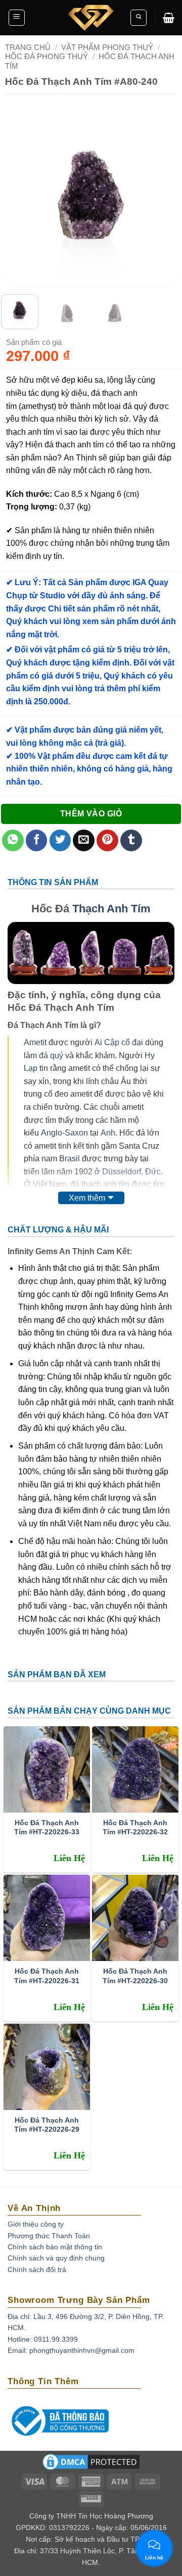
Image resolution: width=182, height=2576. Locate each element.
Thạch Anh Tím (111, 909)
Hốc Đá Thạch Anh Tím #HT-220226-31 (47, 1976)
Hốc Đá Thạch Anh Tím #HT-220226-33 (47, 1827)
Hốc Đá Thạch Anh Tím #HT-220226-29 (47, 2125)
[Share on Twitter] (60, 840)
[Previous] (17, 197)
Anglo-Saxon (64, 1133)
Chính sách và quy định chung (56, 2258)
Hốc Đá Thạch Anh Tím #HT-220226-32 (135, 1827)
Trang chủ (28, 47)
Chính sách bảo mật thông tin (55, 2247)
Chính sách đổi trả (37, 2270)
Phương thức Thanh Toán (49, 2236)
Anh (108, 1133)
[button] (17, 18)
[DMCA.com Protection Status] (91, 2465)
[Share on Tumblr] (131, 840)
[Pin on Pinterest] (107, 840)
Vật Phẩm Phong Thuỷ (107, 47)
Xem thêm (87, 1198)
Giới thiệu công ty (36, 2224)
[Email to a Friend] (84, 840)
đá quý (51, 1055)
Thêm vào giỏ (91, 814)
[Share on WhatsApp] (13, 840)
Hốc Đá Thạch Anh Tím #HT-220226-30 (135, 1976)
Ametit (35, 1042)
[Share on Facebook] (37, 840)
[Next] (165, 197)
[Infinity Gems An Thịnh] (91, 18)
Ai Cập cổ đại (119, 1042)
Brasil (70, 1158)
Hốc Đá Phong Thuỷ (47, 56)
